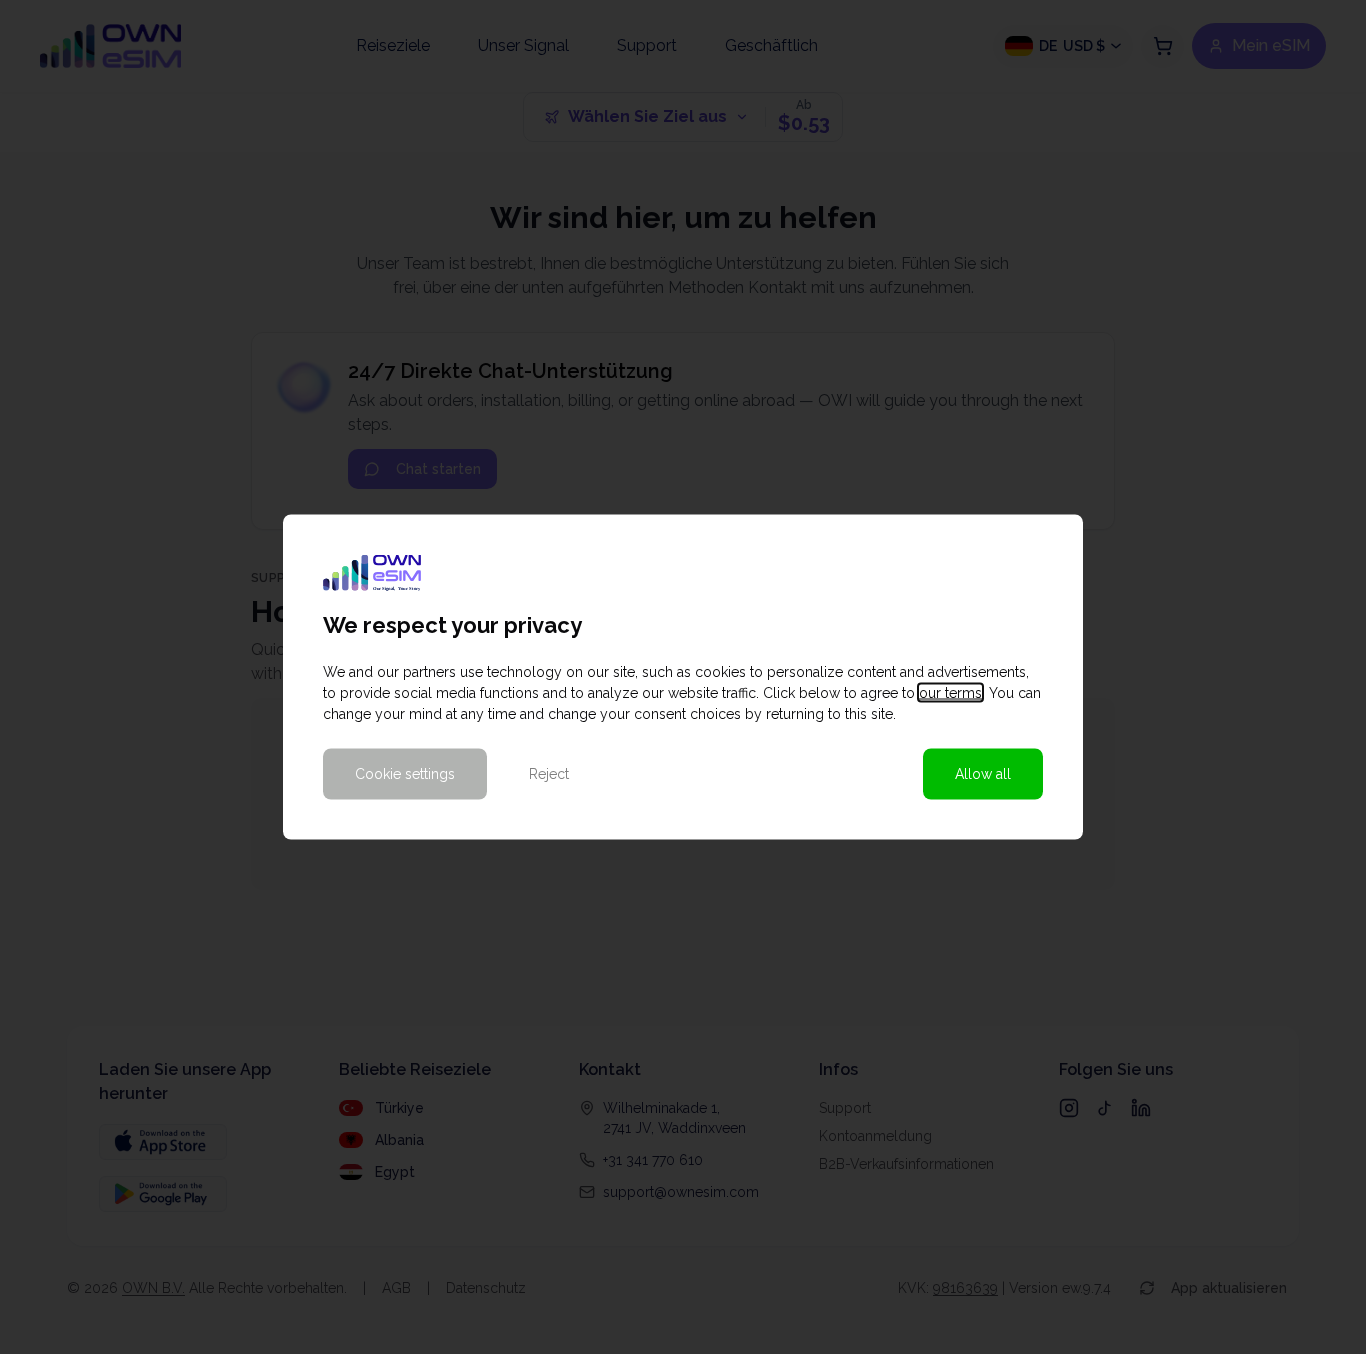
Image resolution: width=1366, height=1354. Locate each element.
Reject (549, 774)
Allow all (983, 774)
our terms (950, 693)
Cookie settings (405, 774)
